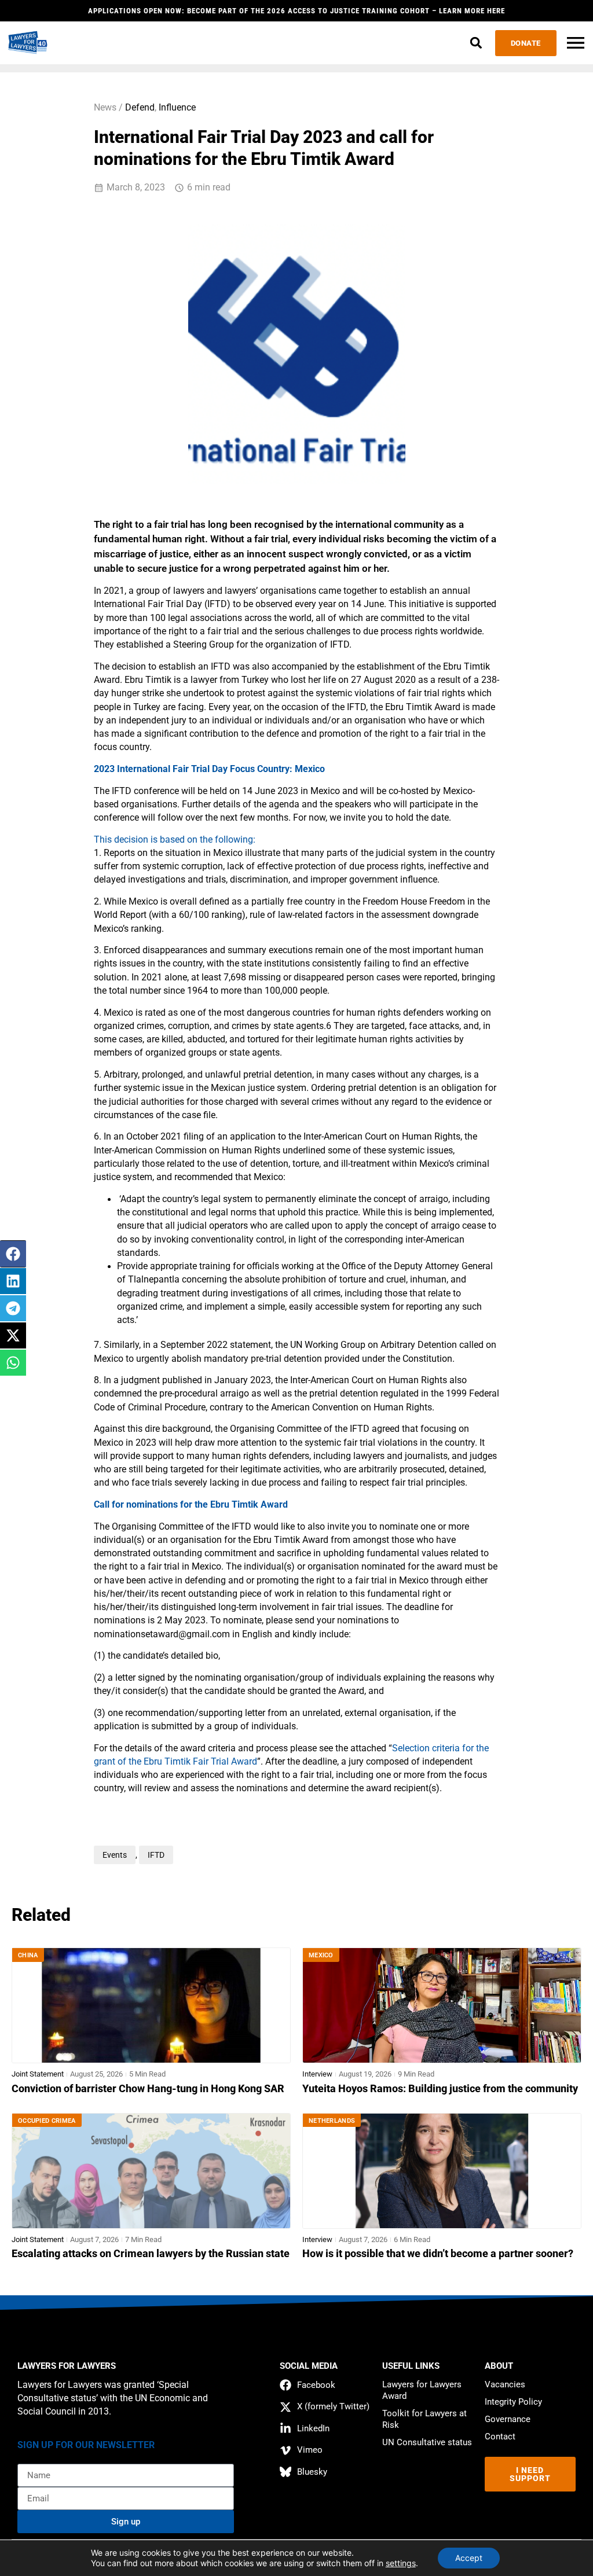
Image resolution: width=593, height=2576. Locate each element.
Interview (317, 2074)
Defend (140, 108)
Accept (469, 2558)
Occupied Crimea (47, 2121)
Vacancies (505, 2384)
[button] (476, 43)
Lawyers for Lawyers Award (422, 2390)
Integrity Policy (513, 2402)
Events (115, 1855)
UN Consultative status (427, 2442)
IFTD (156, 1855)
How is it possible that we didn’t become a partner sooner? (438, 2254)
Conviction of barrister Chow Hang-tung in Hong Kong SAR (148, 2089)
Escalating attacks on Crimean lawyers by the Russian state (151, 2254)
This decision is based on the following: (175, 840)
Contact (500, 2437)
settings (401, 2563)
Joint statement (38, 2074)
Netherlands (332, 2121)
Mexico (321, 1955)
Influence (177, 108)
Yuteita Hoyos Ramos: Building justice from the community (440, 2089)
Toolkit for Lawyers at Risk (424, 2419)
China (28, 1955)
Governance (508, 2419)
